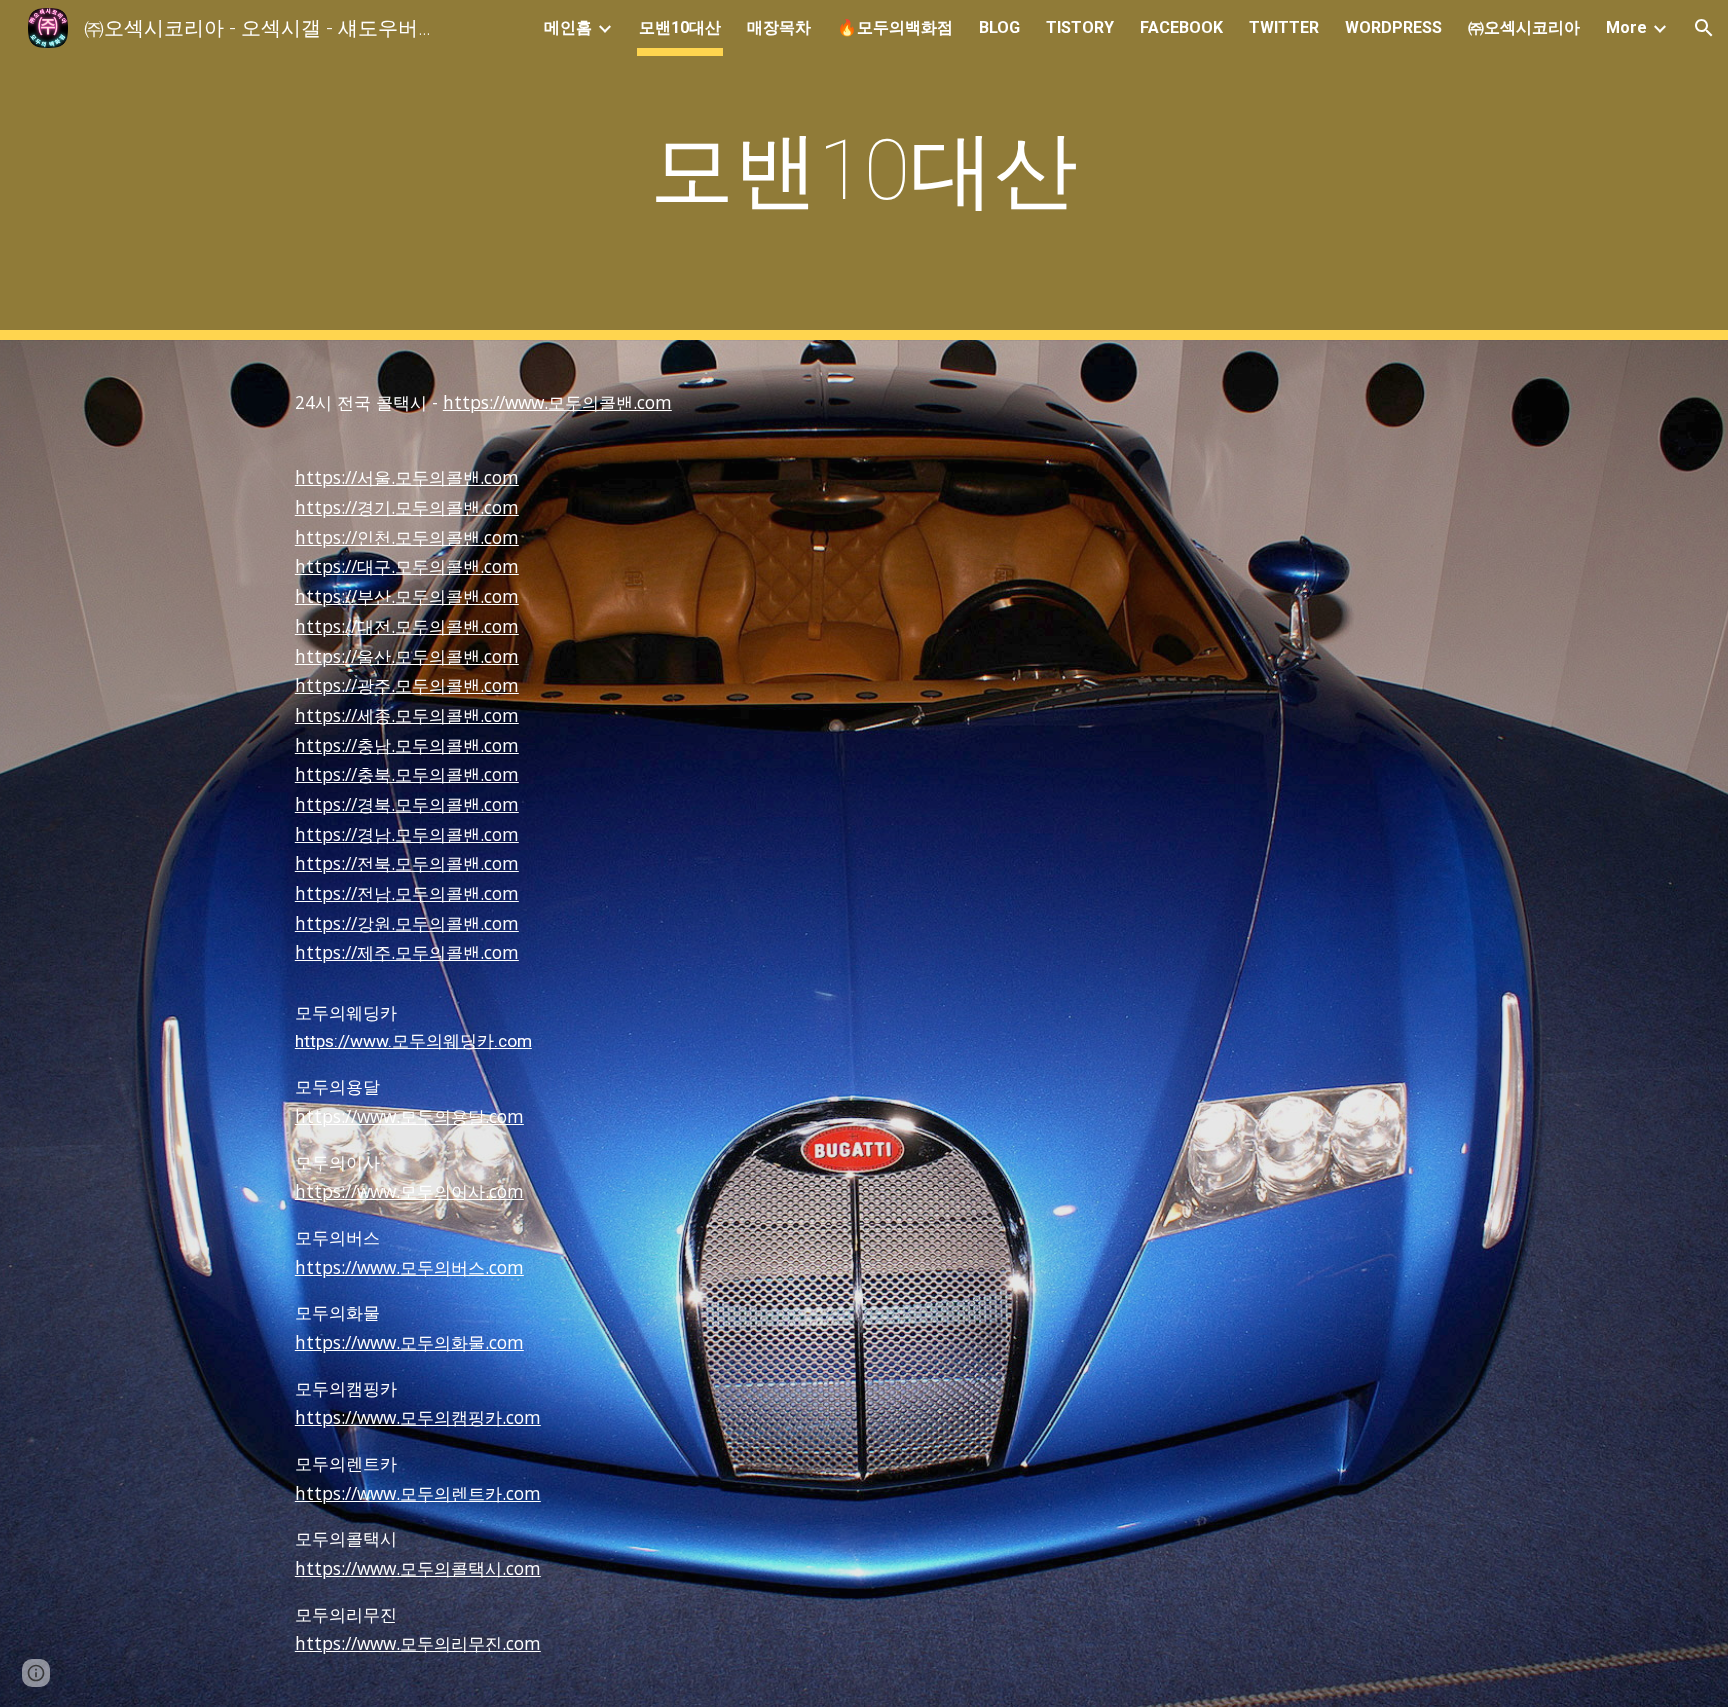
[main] (864, 170)
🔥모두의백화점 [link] (895, 27)
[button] (1704, 28)
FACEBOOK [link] (1181, 27)
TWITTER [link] (1284, 27)
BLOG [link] (999, 27)
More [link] (1626, 27)
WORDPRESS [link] (1393, 27)
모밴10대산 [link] (680, 27)
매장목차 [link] (779, 27)
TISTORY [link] (1080, 27)
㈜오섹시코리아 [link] (1524, 27)
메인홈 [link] (568, 27)
